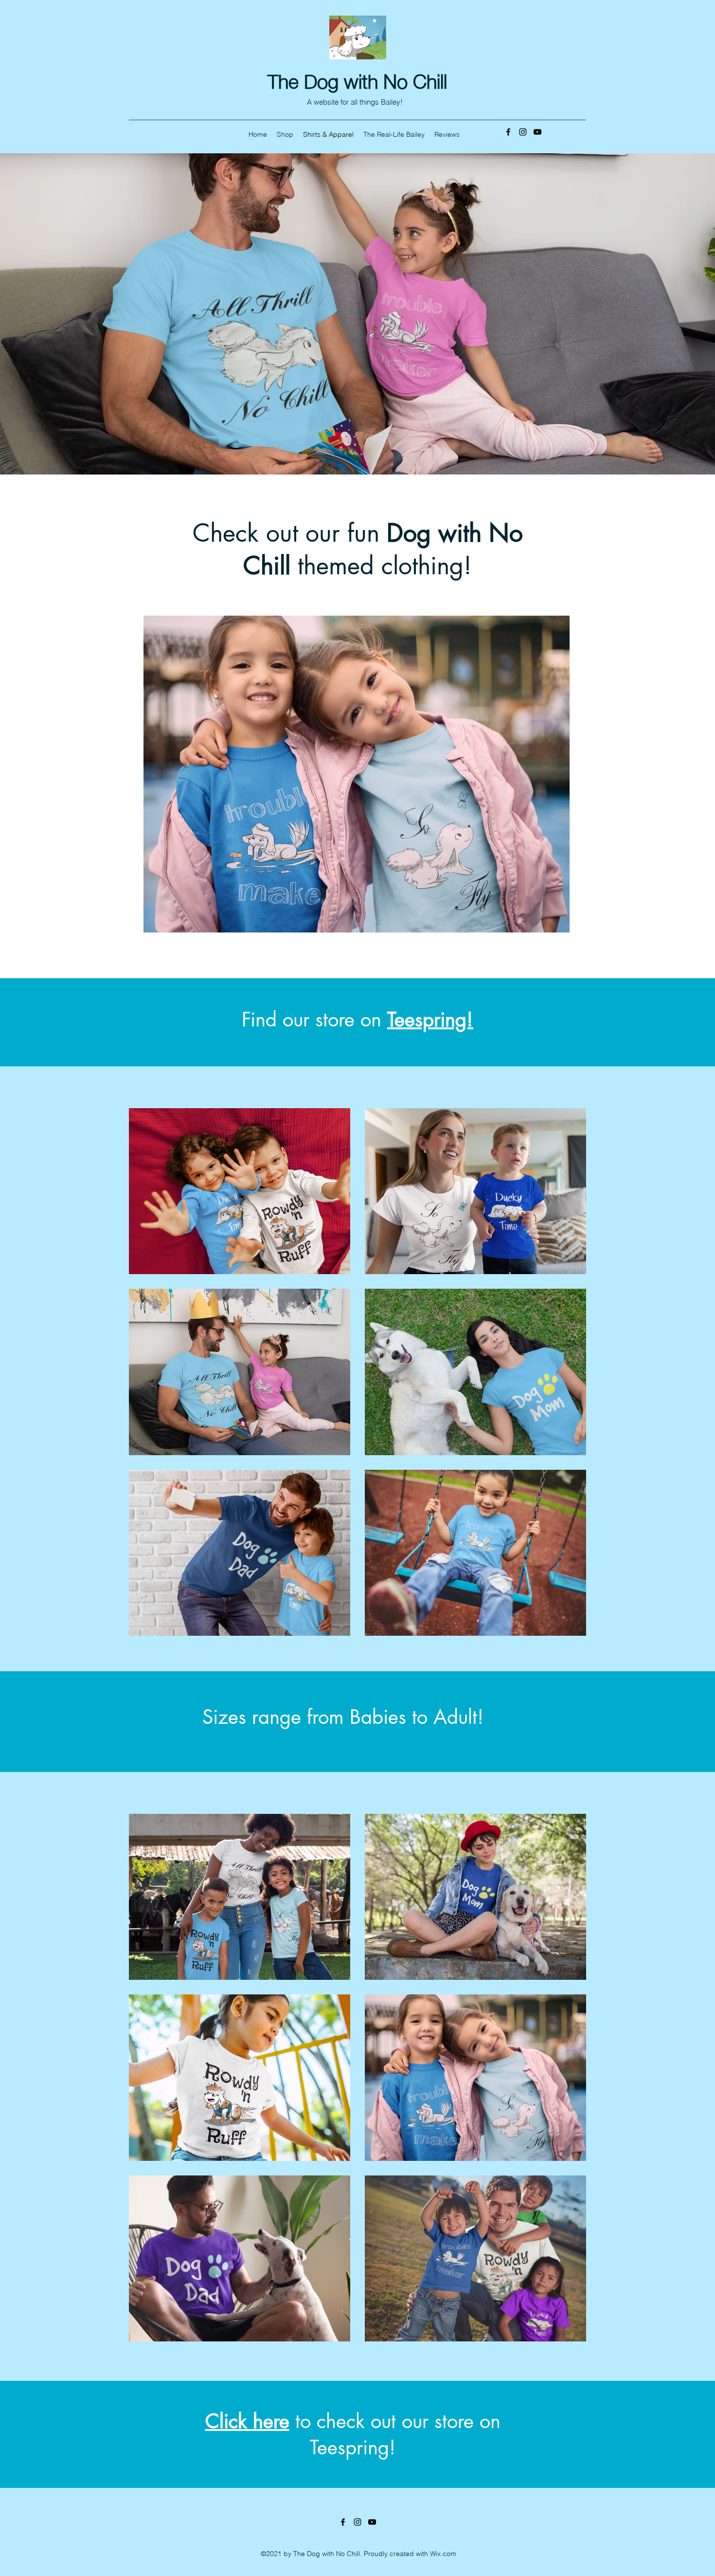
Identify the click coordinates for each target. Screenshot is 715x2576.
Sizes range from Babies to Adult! (343, 1717)
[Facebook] (508, 132)
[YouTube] (537, 132)
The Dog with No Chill (357, 79)
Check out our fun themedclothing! (358, 549)
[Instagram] (523, 132)
